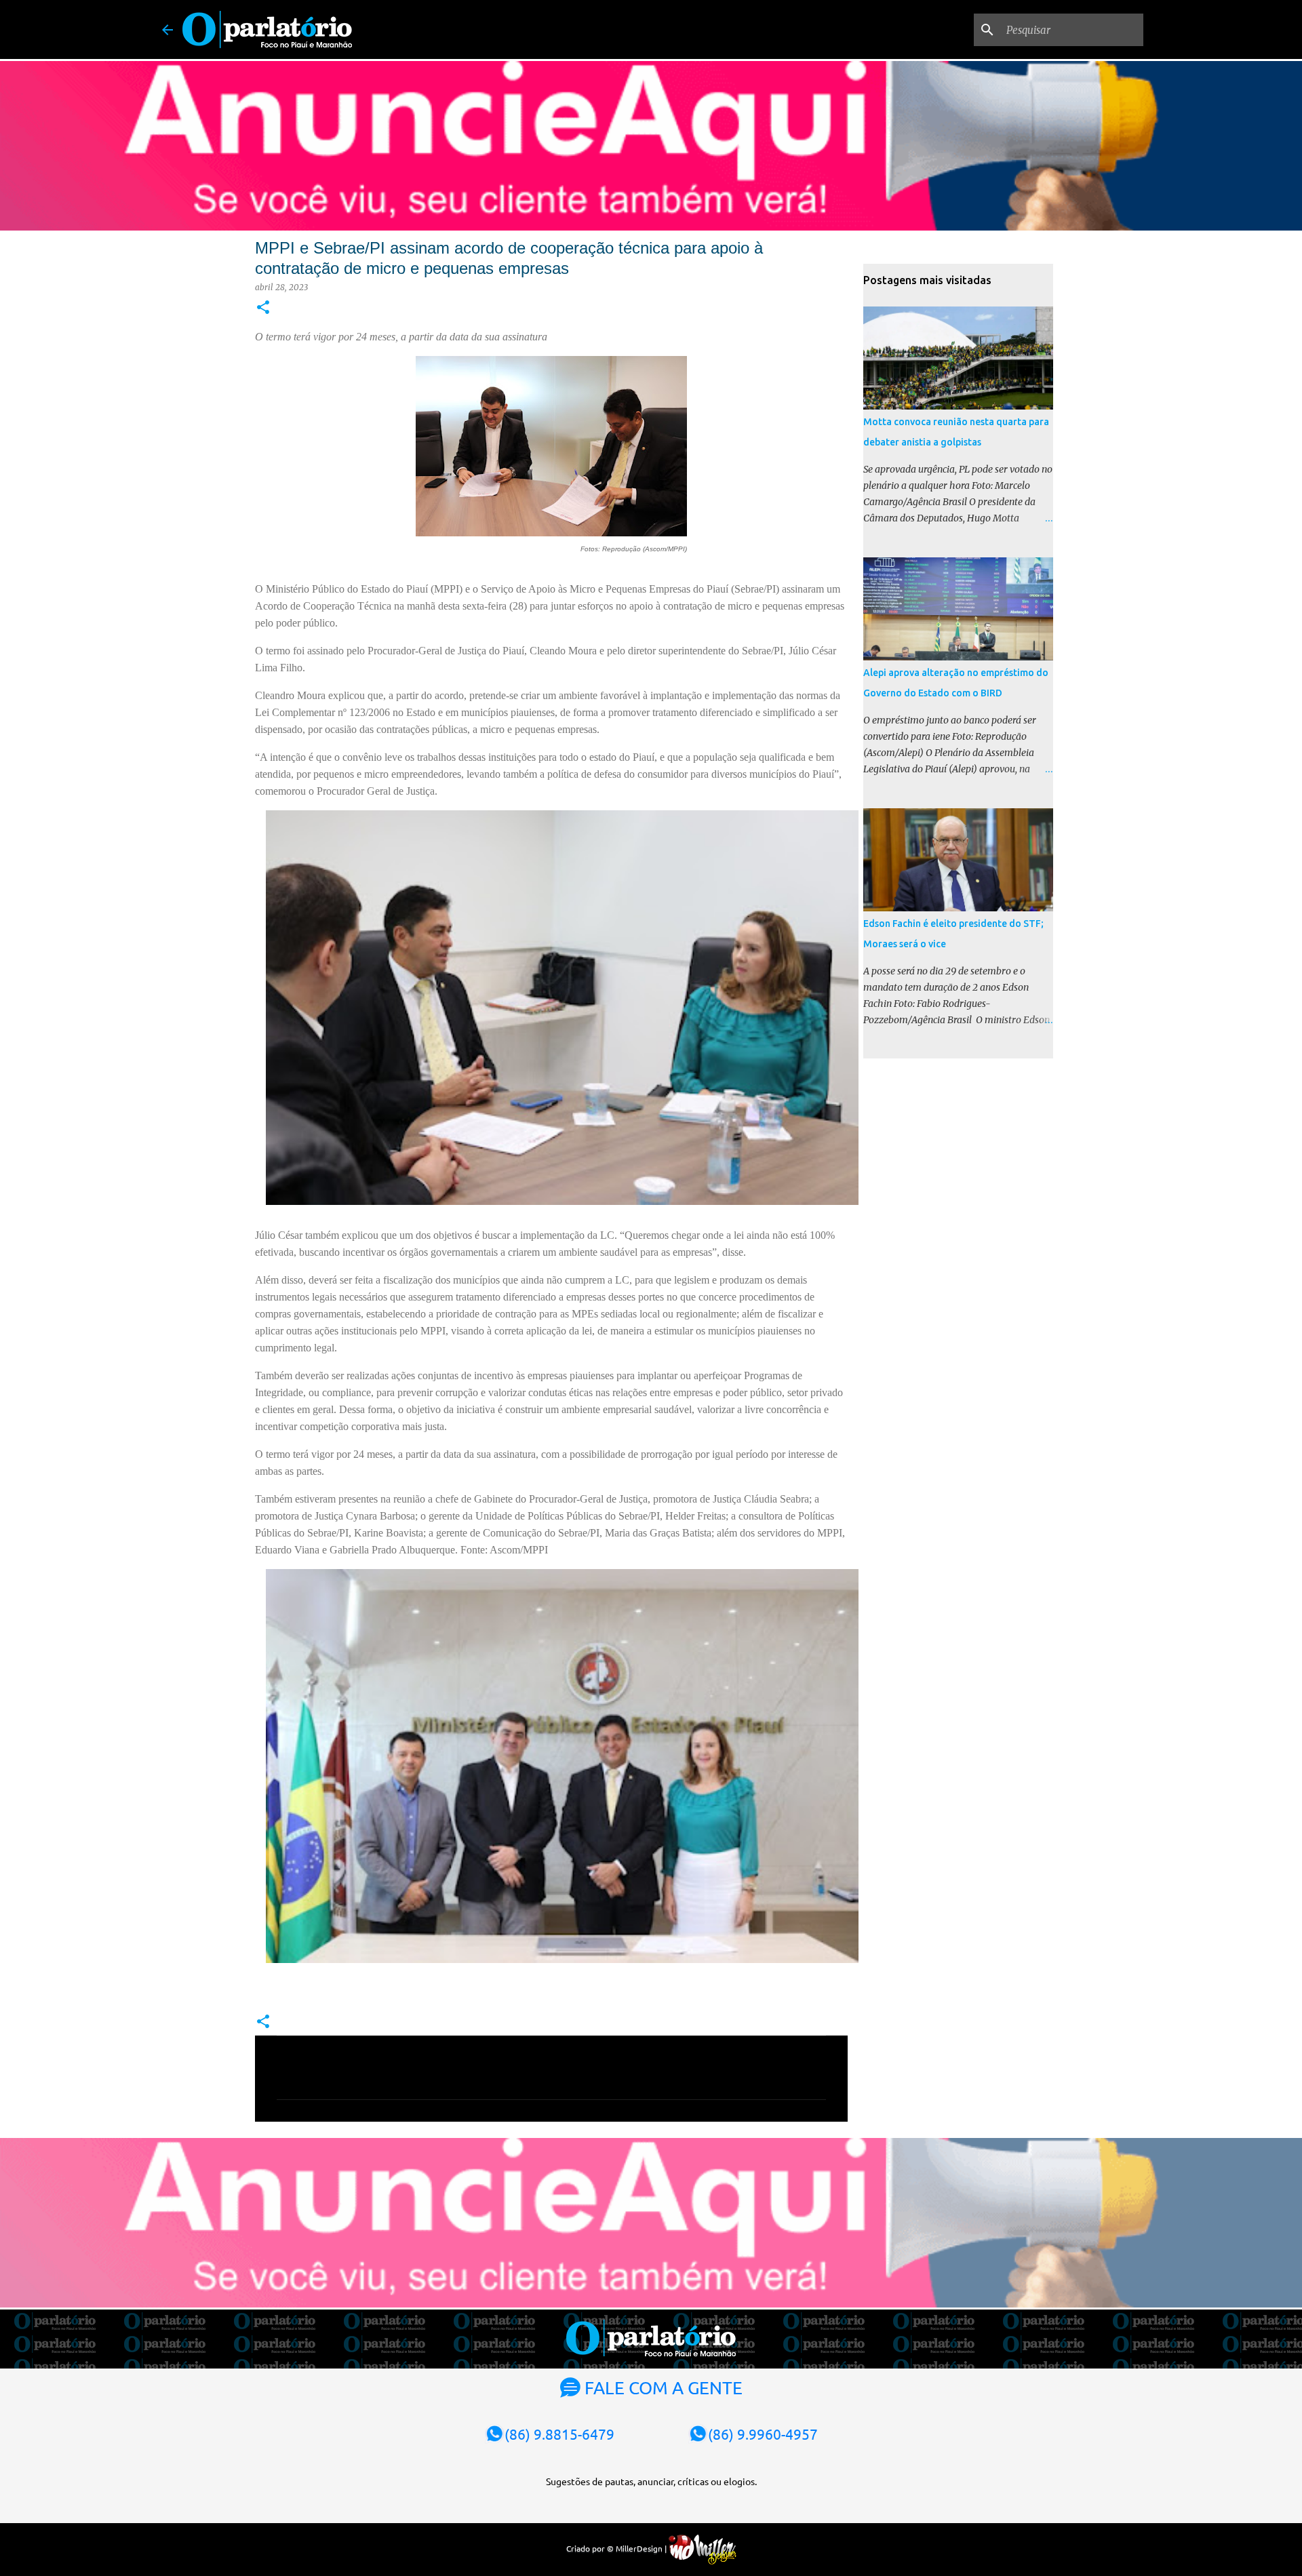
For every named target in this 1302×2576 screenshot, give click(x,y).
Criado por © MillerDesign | (617, 2548)
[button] (263, 308)
